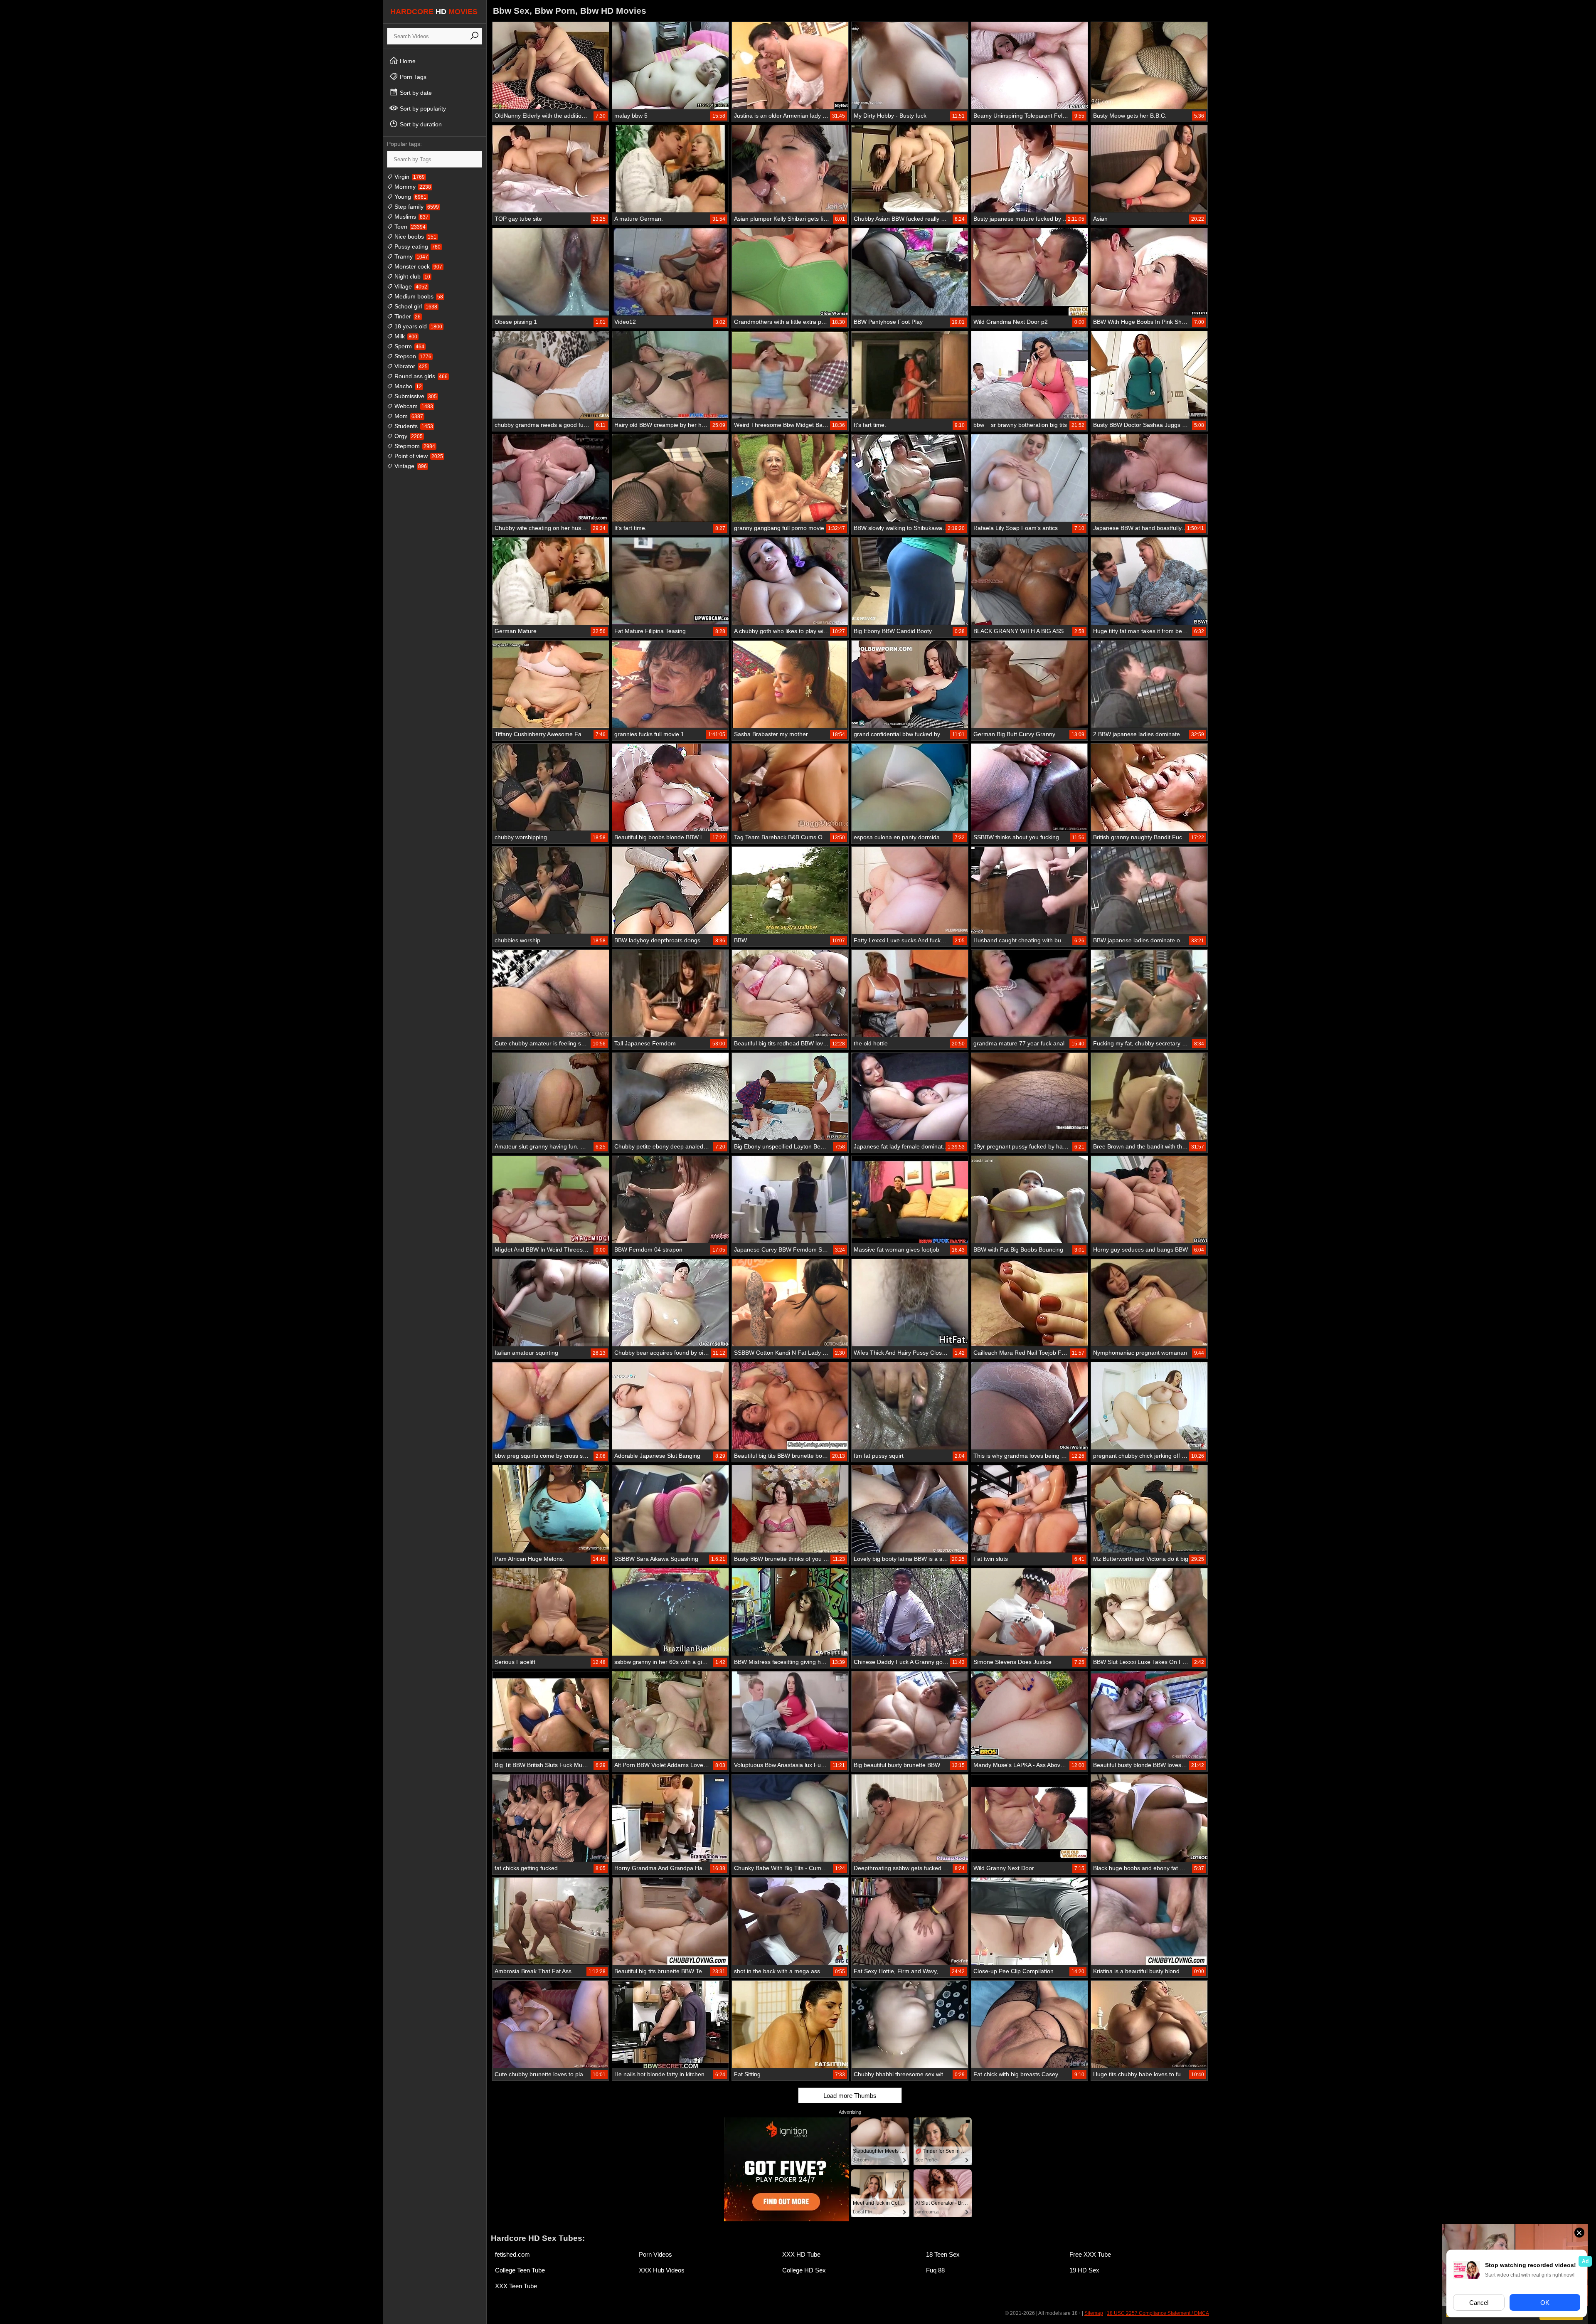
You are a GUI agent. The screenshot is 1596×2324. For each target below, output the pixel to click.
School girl (415, 306)
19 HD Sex (1084, 2270)
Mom (408, 416)
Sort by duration (420, 124)
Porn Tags (412, 77)
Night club (411, 276)
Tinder (407, 316)
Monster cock (417, 266)
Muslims (411, 217)
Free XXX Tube (1090, 2254)
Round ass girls (420, 376)
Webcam (413, 406)
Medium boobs (418, 296)
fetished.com (512, 2254)
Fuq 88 (935, 2270)
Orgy (408, 436)
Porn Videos (655, 2254)
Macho (407, 386)
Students (413, 426)
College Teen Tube (520, 2270)
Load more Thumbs (850, 2096)
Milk (405, 336)
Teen (409, 227)
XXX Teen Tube (516, 2286)
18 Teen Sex (943, 2254)
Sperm (409, 346)
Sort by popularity (422, 108)
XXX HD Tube (801, 2254)
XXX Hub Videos (662, 2270)
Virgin (409, 177)
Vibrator (410, 366)
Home (407, 61)
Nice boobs (415, 237)
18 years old (417, 326)
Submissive (415, 396)
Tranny (410, 256)
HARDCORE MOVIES (434, 12)
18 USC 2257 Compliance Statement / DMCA (1158, 2313)
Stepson (412, 356)
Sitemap (1094, 2313)
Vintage (410, 466)
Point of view (418, 456)
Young (410, 197)
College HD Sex (804, 2270)
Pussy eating (417, 246)
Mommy (412, 187)
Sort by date (415, 93)
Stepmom (414, 446)
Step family (416, 207)
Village (410, 286)
